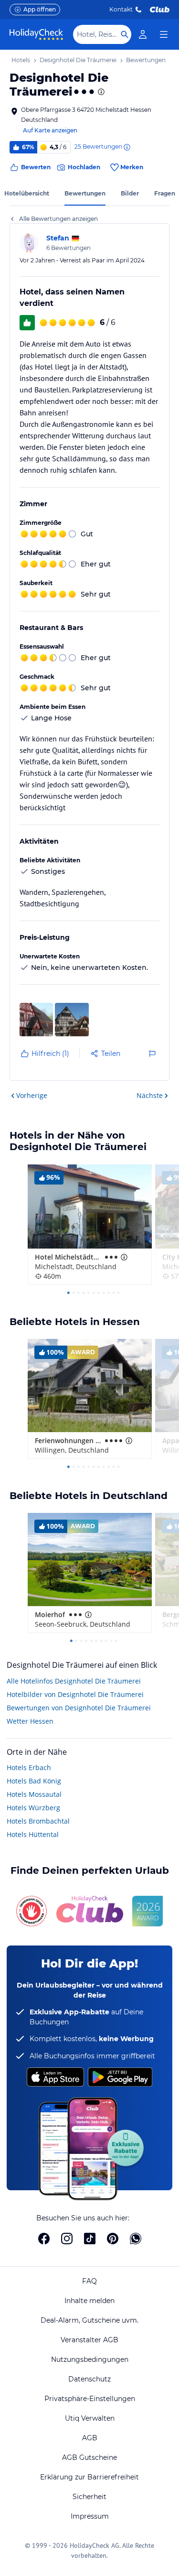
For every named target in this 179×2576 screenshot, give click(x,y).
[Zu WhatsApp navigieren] (136, 2239)
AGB (90, 2438)
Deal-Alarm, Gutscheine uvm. (89, 2320)
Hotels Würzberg (33, 1808)
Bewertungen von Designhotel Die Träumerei (79, 1708)
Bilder (130, 193)
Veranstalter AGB (89, 2340)
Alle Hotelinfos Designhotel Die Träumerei (74, 1681)
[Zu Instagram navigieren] (67, 2239)
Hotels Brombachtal (38, 1821)
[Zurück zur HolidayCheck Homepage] (36, 34)
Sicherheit (89, 2497)
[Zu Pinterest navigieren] (113, 2239)
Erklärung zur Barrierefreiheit (89, 2477)
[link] (143, 34)
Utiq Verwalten (90, 2418)
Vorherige (32, 1095)
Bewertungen (85, 193)
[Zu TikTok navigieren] (90, 2239)
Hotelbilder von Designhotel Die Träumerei (75, 1694)
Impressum (90, 2516)
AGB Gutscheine (89, 2457)
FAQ (89, 2281)
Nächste (150, 1095)
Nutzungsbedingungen (90, 2359)
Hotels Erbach (29, 1767)
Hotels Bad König (34, 1781)
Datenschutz (89, 2379)
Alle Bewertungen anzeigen (58, 219)
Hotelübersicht (27, 193)
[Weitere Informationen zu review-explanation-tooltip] (126, 147)
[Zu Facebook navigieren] (44, 2239)
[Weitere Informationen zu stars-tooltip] (100, 92)
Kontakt (121, 9)
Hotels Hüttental (33, 1834)
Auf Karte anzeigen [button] (50, 130)
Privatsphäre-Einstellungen (90, 2399)
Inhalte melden (89, 2301)
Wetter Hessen (30, 1721)
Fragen (165, 193)
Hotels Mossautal (34, 1794)
